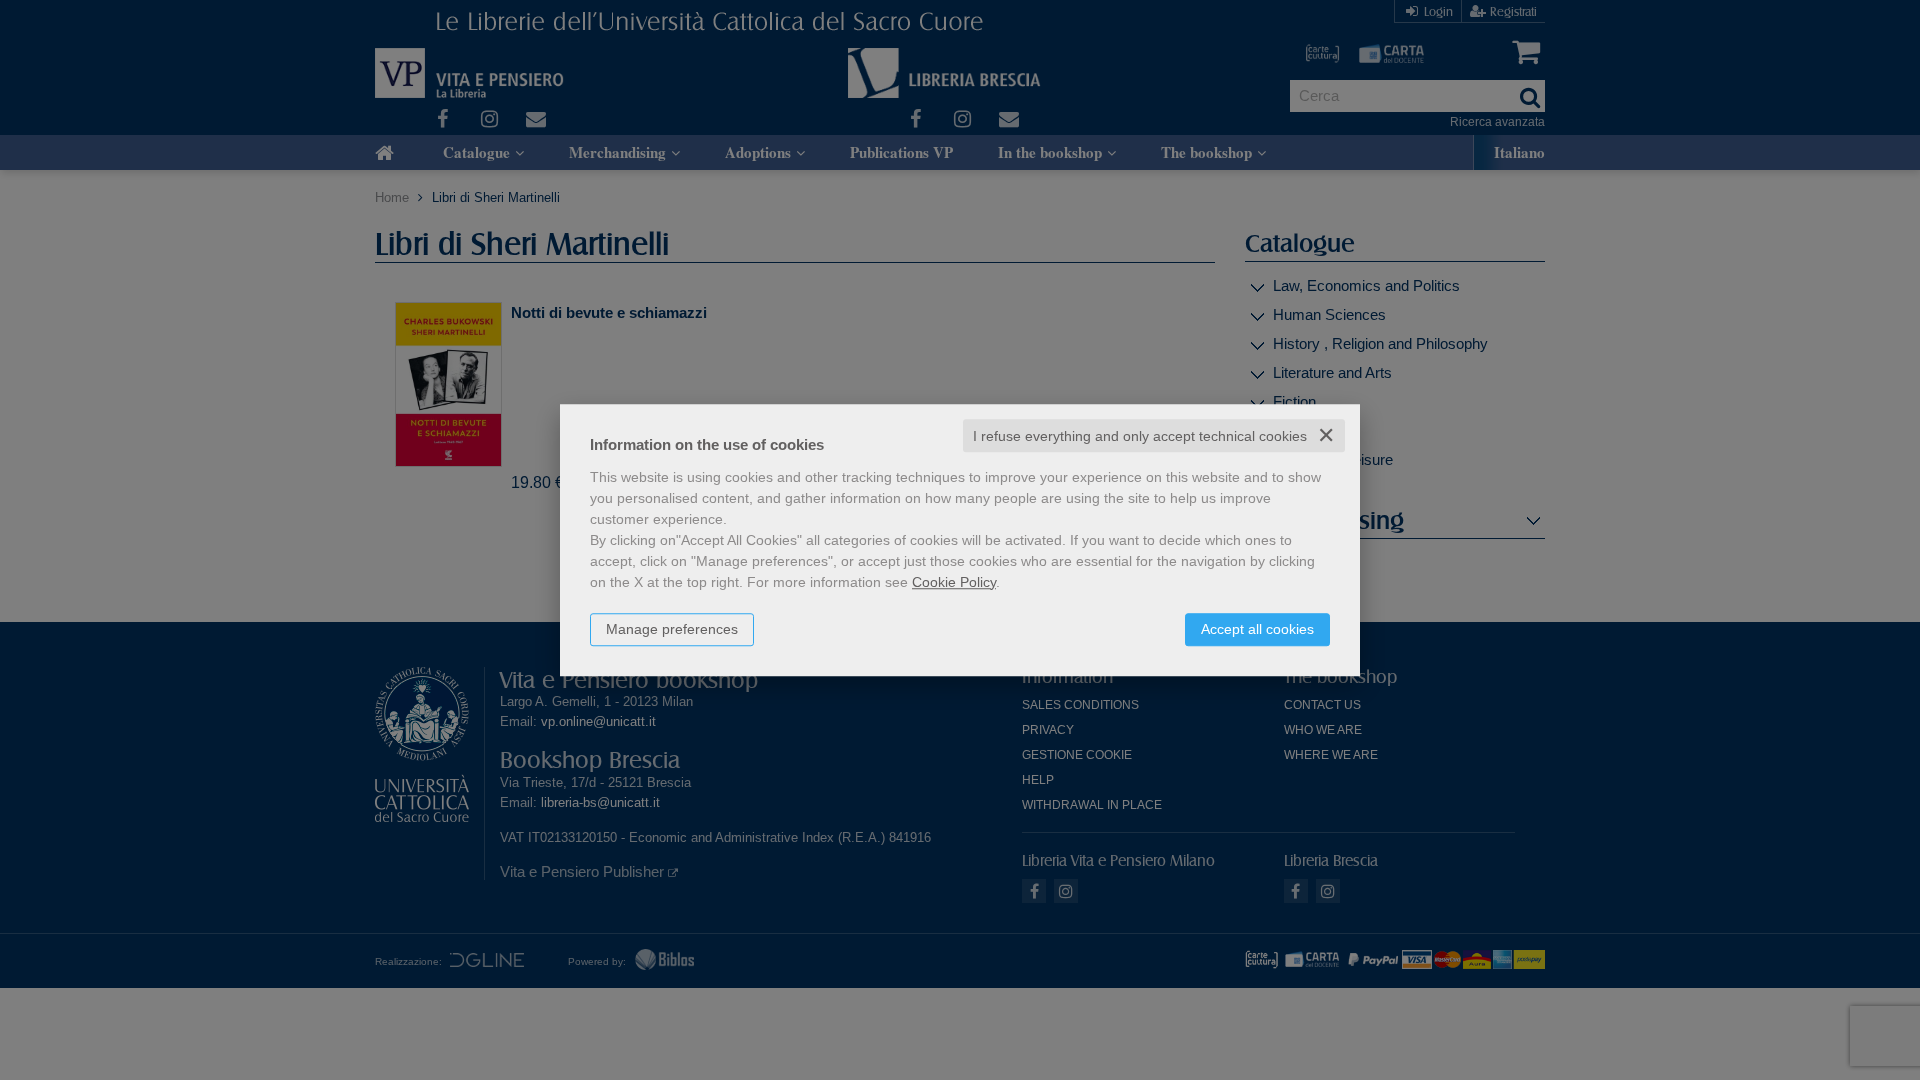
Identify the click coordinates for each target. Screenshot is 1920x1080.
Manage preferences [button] (672, 629)
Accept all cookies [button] (1257, 629)
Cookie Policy (954, 582)
